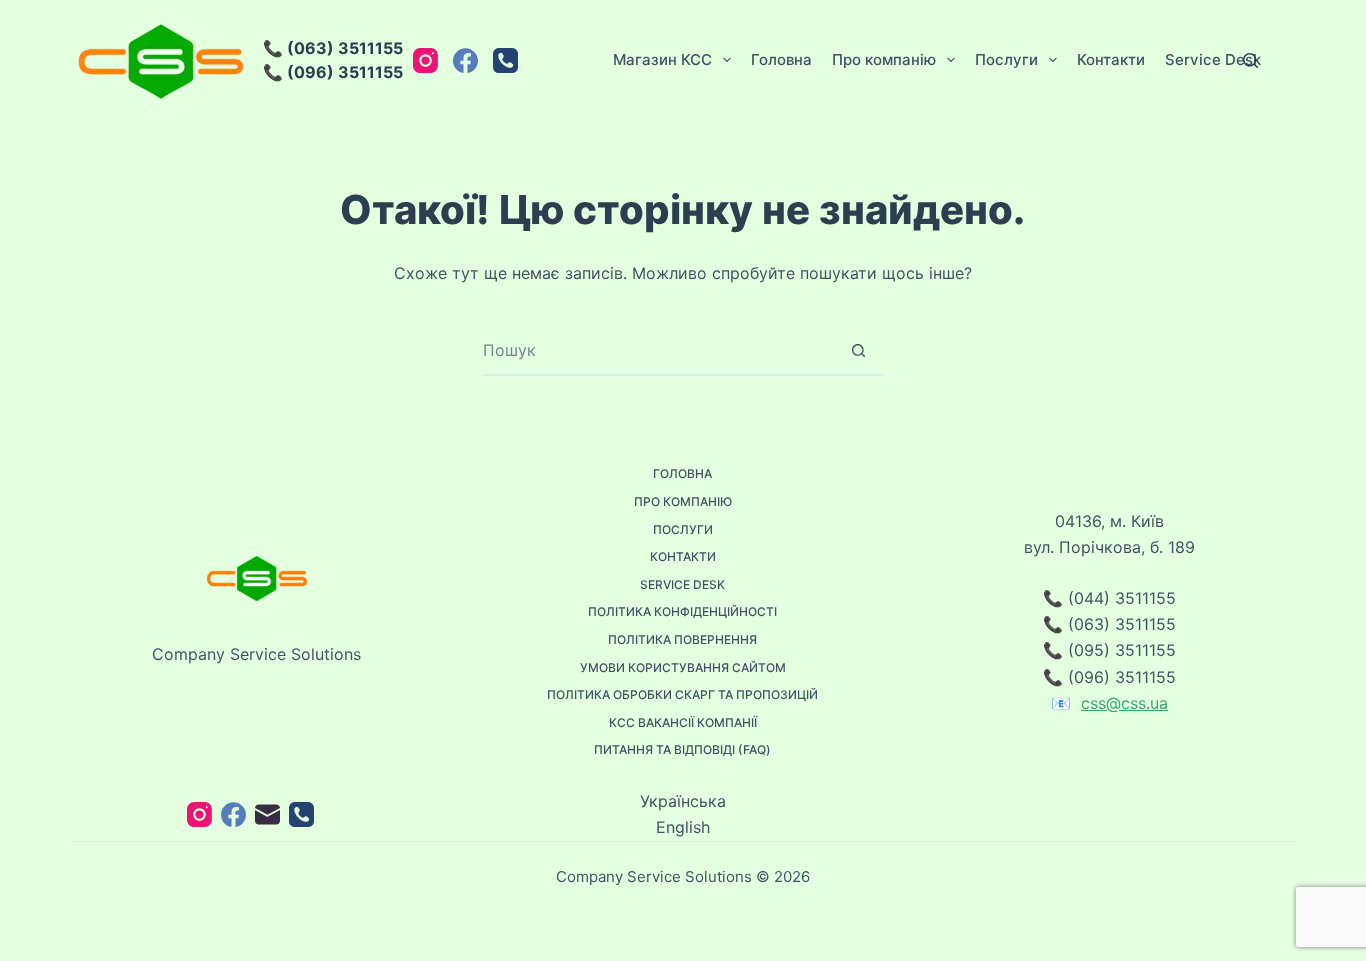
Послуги (1006, 59)
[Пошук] (1250, 60)
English (683, 827)
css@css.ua (1124, 703)
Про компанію (884, 59)
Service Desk (1213, 59)
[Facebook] (465, 60)
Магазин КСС (662, 59)
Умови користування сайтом (683, 667)
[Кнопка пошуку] (859, 350)
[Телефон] (505, 60)
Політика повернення (682, 639)
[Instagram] (425, 60)
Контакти (1111, 59)
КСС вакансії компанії (683, 722)
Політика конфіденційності (682, 611)
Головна (781, 59)
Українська (683, 801)
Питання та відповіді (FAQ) (682, 749)
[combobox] (659, 350)
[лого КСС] (160, 60)
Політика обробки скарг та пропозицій (682, 694)
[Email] (267, 814)
